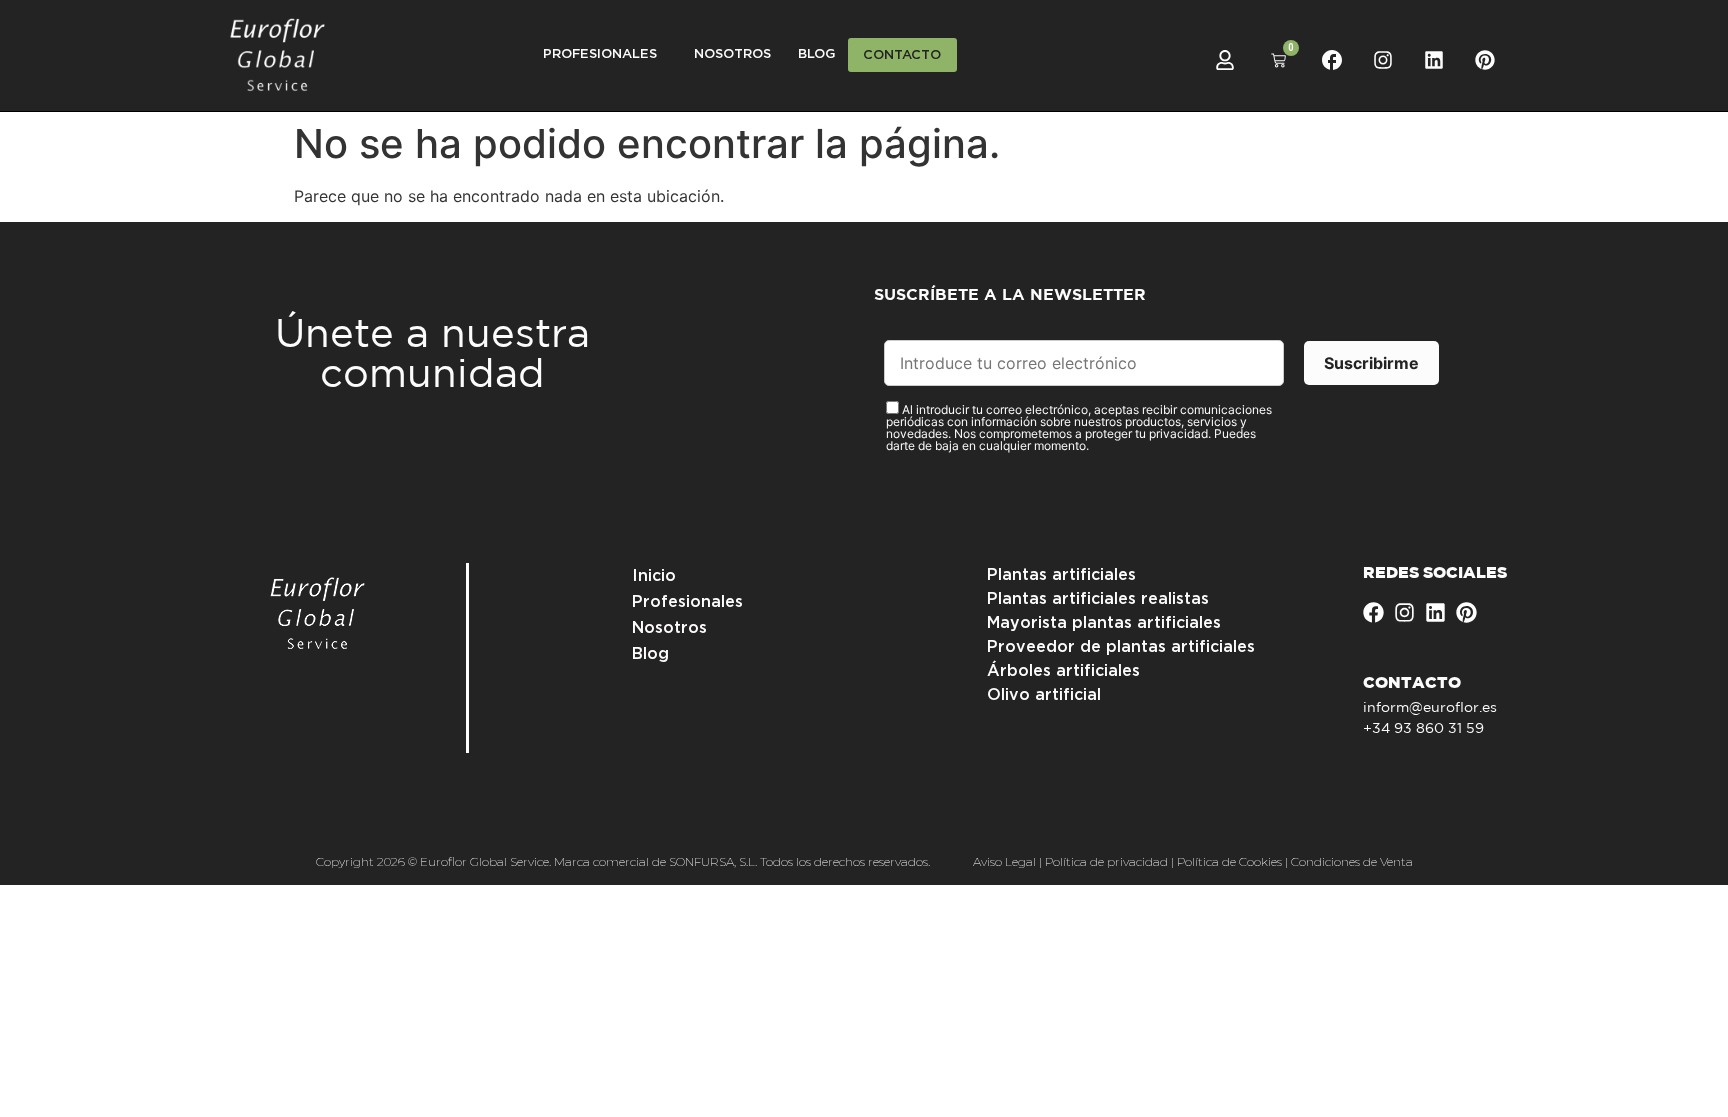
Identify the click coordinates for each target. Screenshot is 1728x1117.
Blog (816, 54)
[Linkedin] (1434, 60)
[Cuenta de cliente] (1225, 60)
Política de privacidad (1106, 861)
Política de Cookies (1229, 861)
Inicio (654, 576)
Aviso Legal (1004, 861)
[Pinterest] (1485, 60)
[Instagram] (1383, 60)
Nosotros (732, 54)
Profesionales (687, 602)
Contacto (902, 55)
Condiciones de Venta (1352, 861)
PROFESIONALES (600, 54)
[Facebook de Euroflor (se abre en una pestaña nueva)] (1332, 60)
